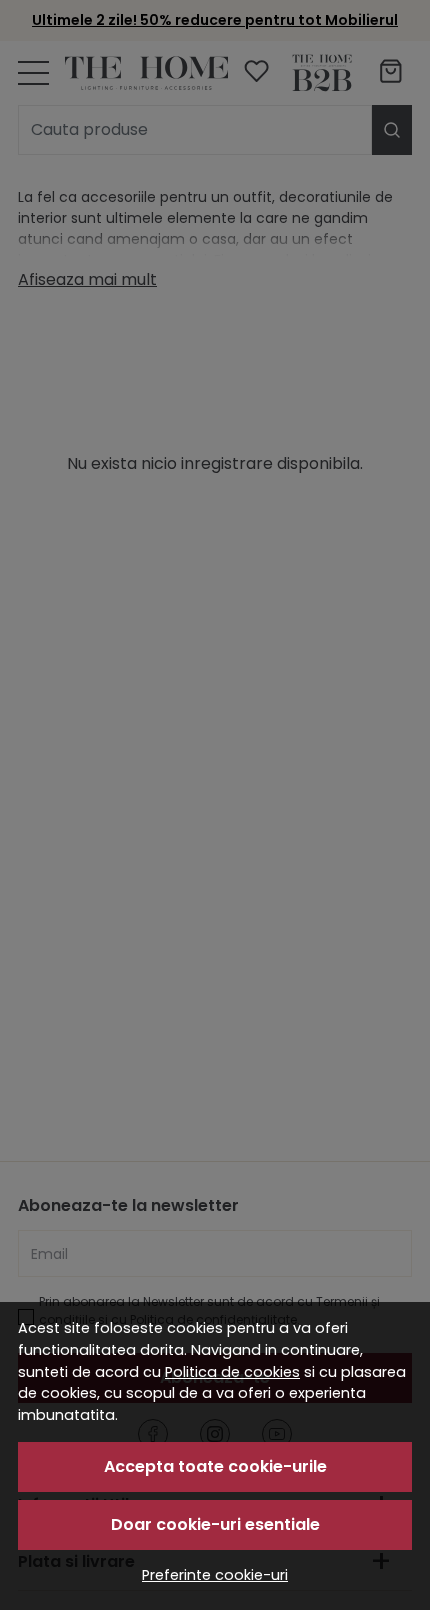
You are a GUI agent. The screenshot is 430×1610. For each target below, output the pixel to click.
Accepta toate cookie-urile (215, 1466)
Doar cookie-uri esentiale (215, 1524)
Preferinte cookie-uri (215, 1575)
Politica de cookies (232, 1372)
